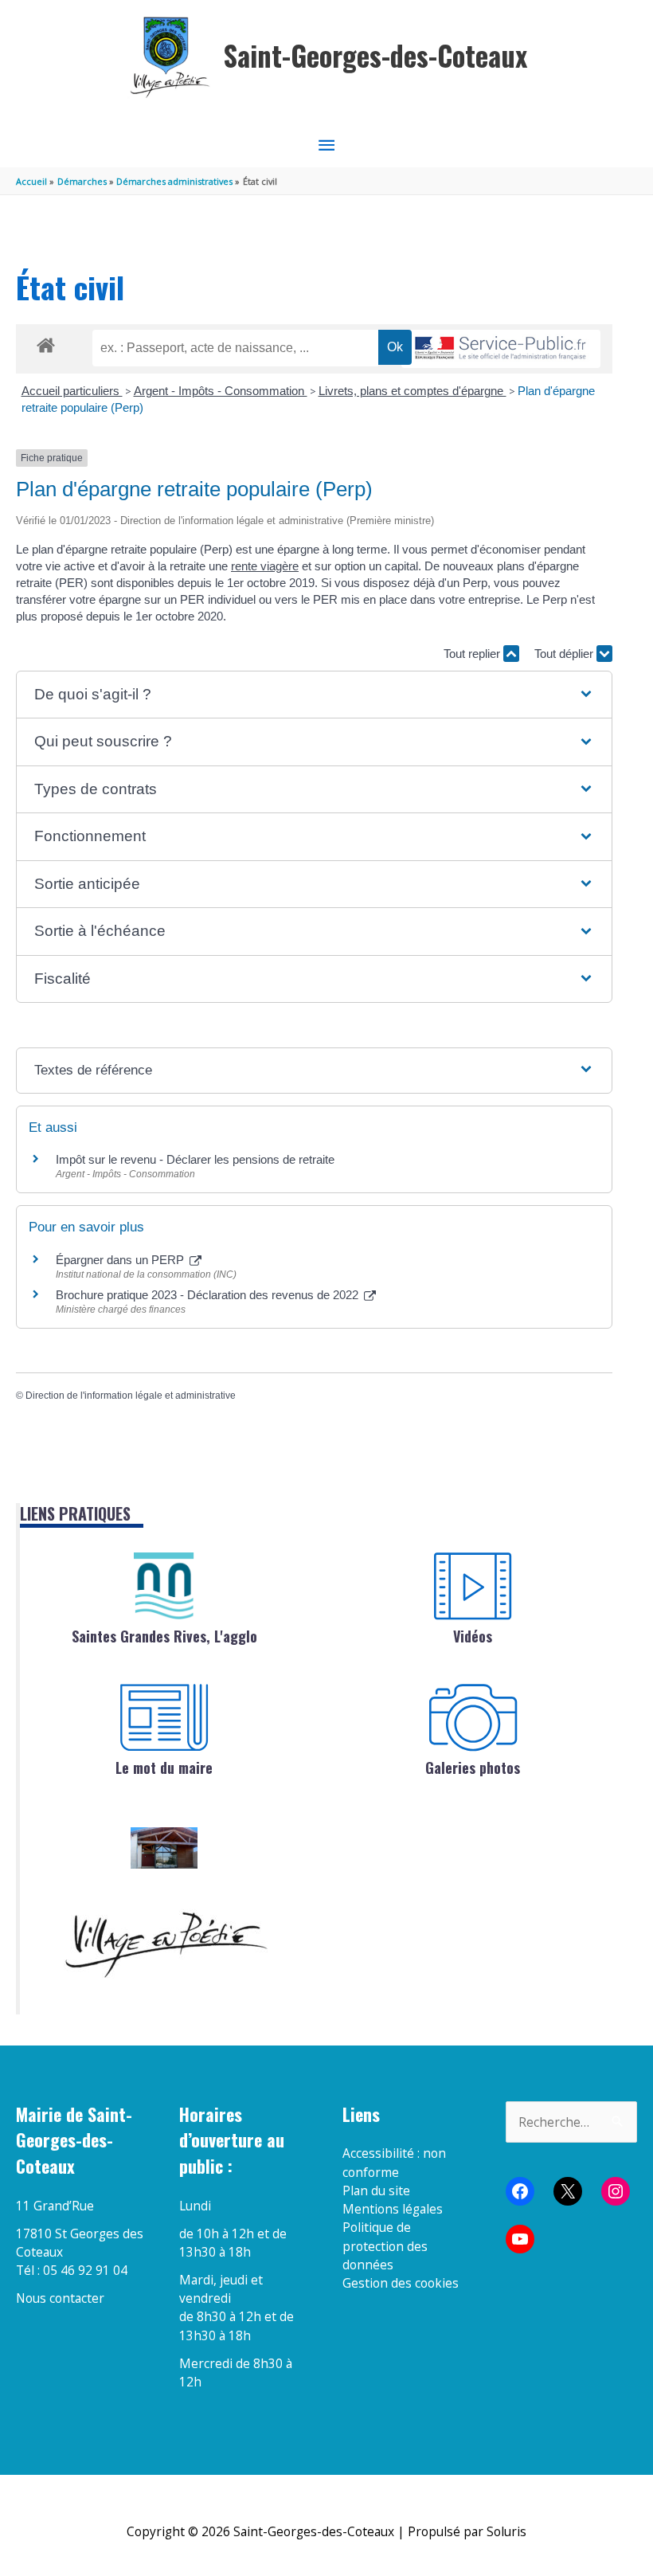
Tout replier (473, 654)
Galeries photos (473, 1768)
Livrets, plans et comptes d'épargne (413, 391)
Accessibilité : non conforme (394, 2162)
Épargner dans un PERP (121, 1260)
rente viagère (265, 566)
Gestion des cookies (401, 2283)
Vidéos (473, 1636)
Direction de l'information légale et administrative (131, 1396)
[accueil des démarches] (46, 343)
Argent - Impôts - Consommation (221, 391)
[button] (314, 695)
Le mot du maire (164, 1768)
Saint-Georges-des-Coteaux (375, 55)
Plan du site (376, 2190)
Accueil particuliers (72, 391)
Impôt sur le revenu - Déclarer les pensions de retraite (195, 1159)
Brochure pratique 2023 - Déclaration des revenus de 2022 (209, 1295)
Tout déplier (565, 654)
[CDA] (164, 1586)
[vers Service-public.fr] (501, 349)
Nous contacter (60, 2298)
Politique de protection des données (385, 2246)
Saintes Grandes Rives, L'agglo (164, 1636)
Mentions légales (393, 2209)
